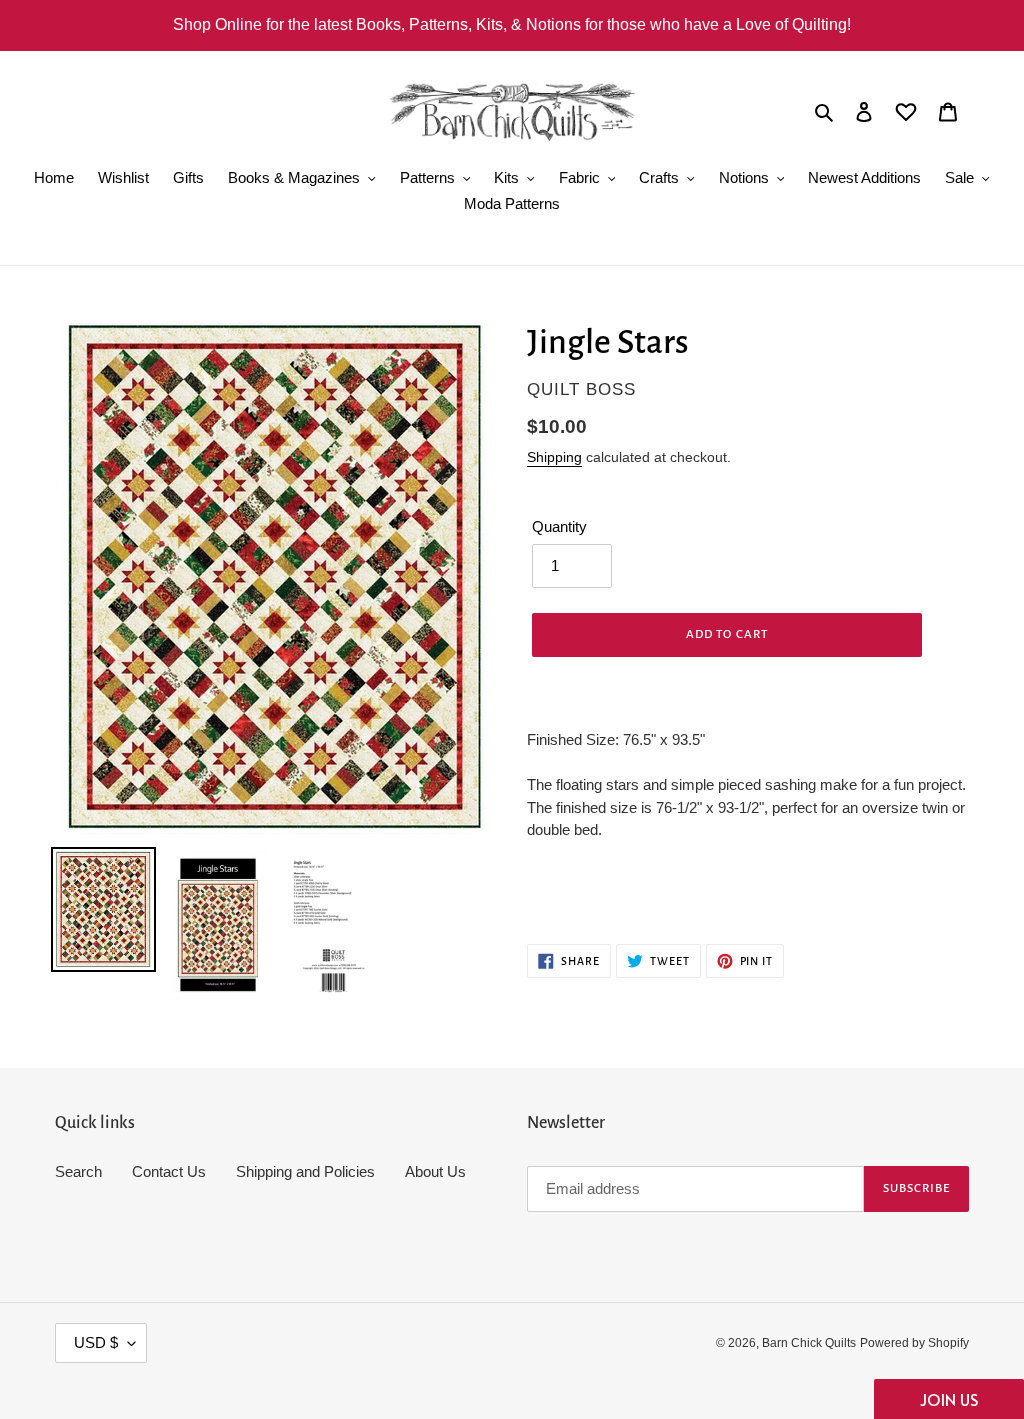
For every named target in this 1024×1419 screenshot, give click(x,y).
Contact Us (169, 1171)
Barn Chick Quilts (809, 1343)
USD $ (96, 1342)
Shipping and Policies (305, 1171)
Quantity (559, 526)
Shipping (554, 457)
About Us (435, 1171)
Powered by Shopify (914, 1343)
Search (78, 1171)
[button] (949, 1399)
